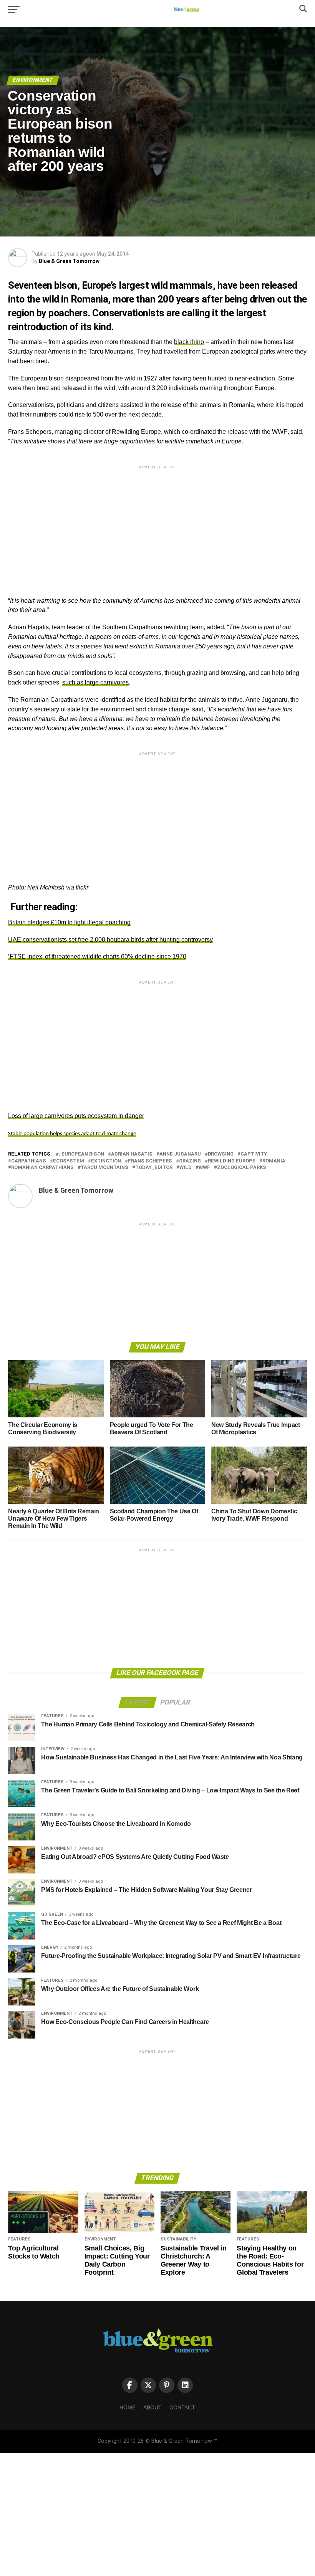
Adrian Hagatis (132, 1154)
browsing (221, 1154)
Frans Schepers (150, 1161)
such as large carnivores (95, 682)
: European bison (81, 1154)
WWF (204, 1168)
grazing (190, 1161)
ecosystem (69, 1161)
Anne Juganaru (180, 1154)
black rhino (189, 342)
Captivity (254, 1154)
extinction (106, 1161)
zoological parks (242, 1168)
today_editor (154, 1168)
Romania (274, 1161)
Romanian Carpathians (42, 1168)
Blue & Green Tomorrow (69, 261)
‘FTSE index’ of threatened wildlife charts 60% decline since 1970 (97, 956)
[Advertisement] (157, 524)
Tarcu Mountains (104, 1168)
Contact (182, 2407)
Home (128, 2407)
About (153, 2407)
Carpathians (29, 1161)
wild (186, 1168)
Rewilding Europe (232, 1161)
